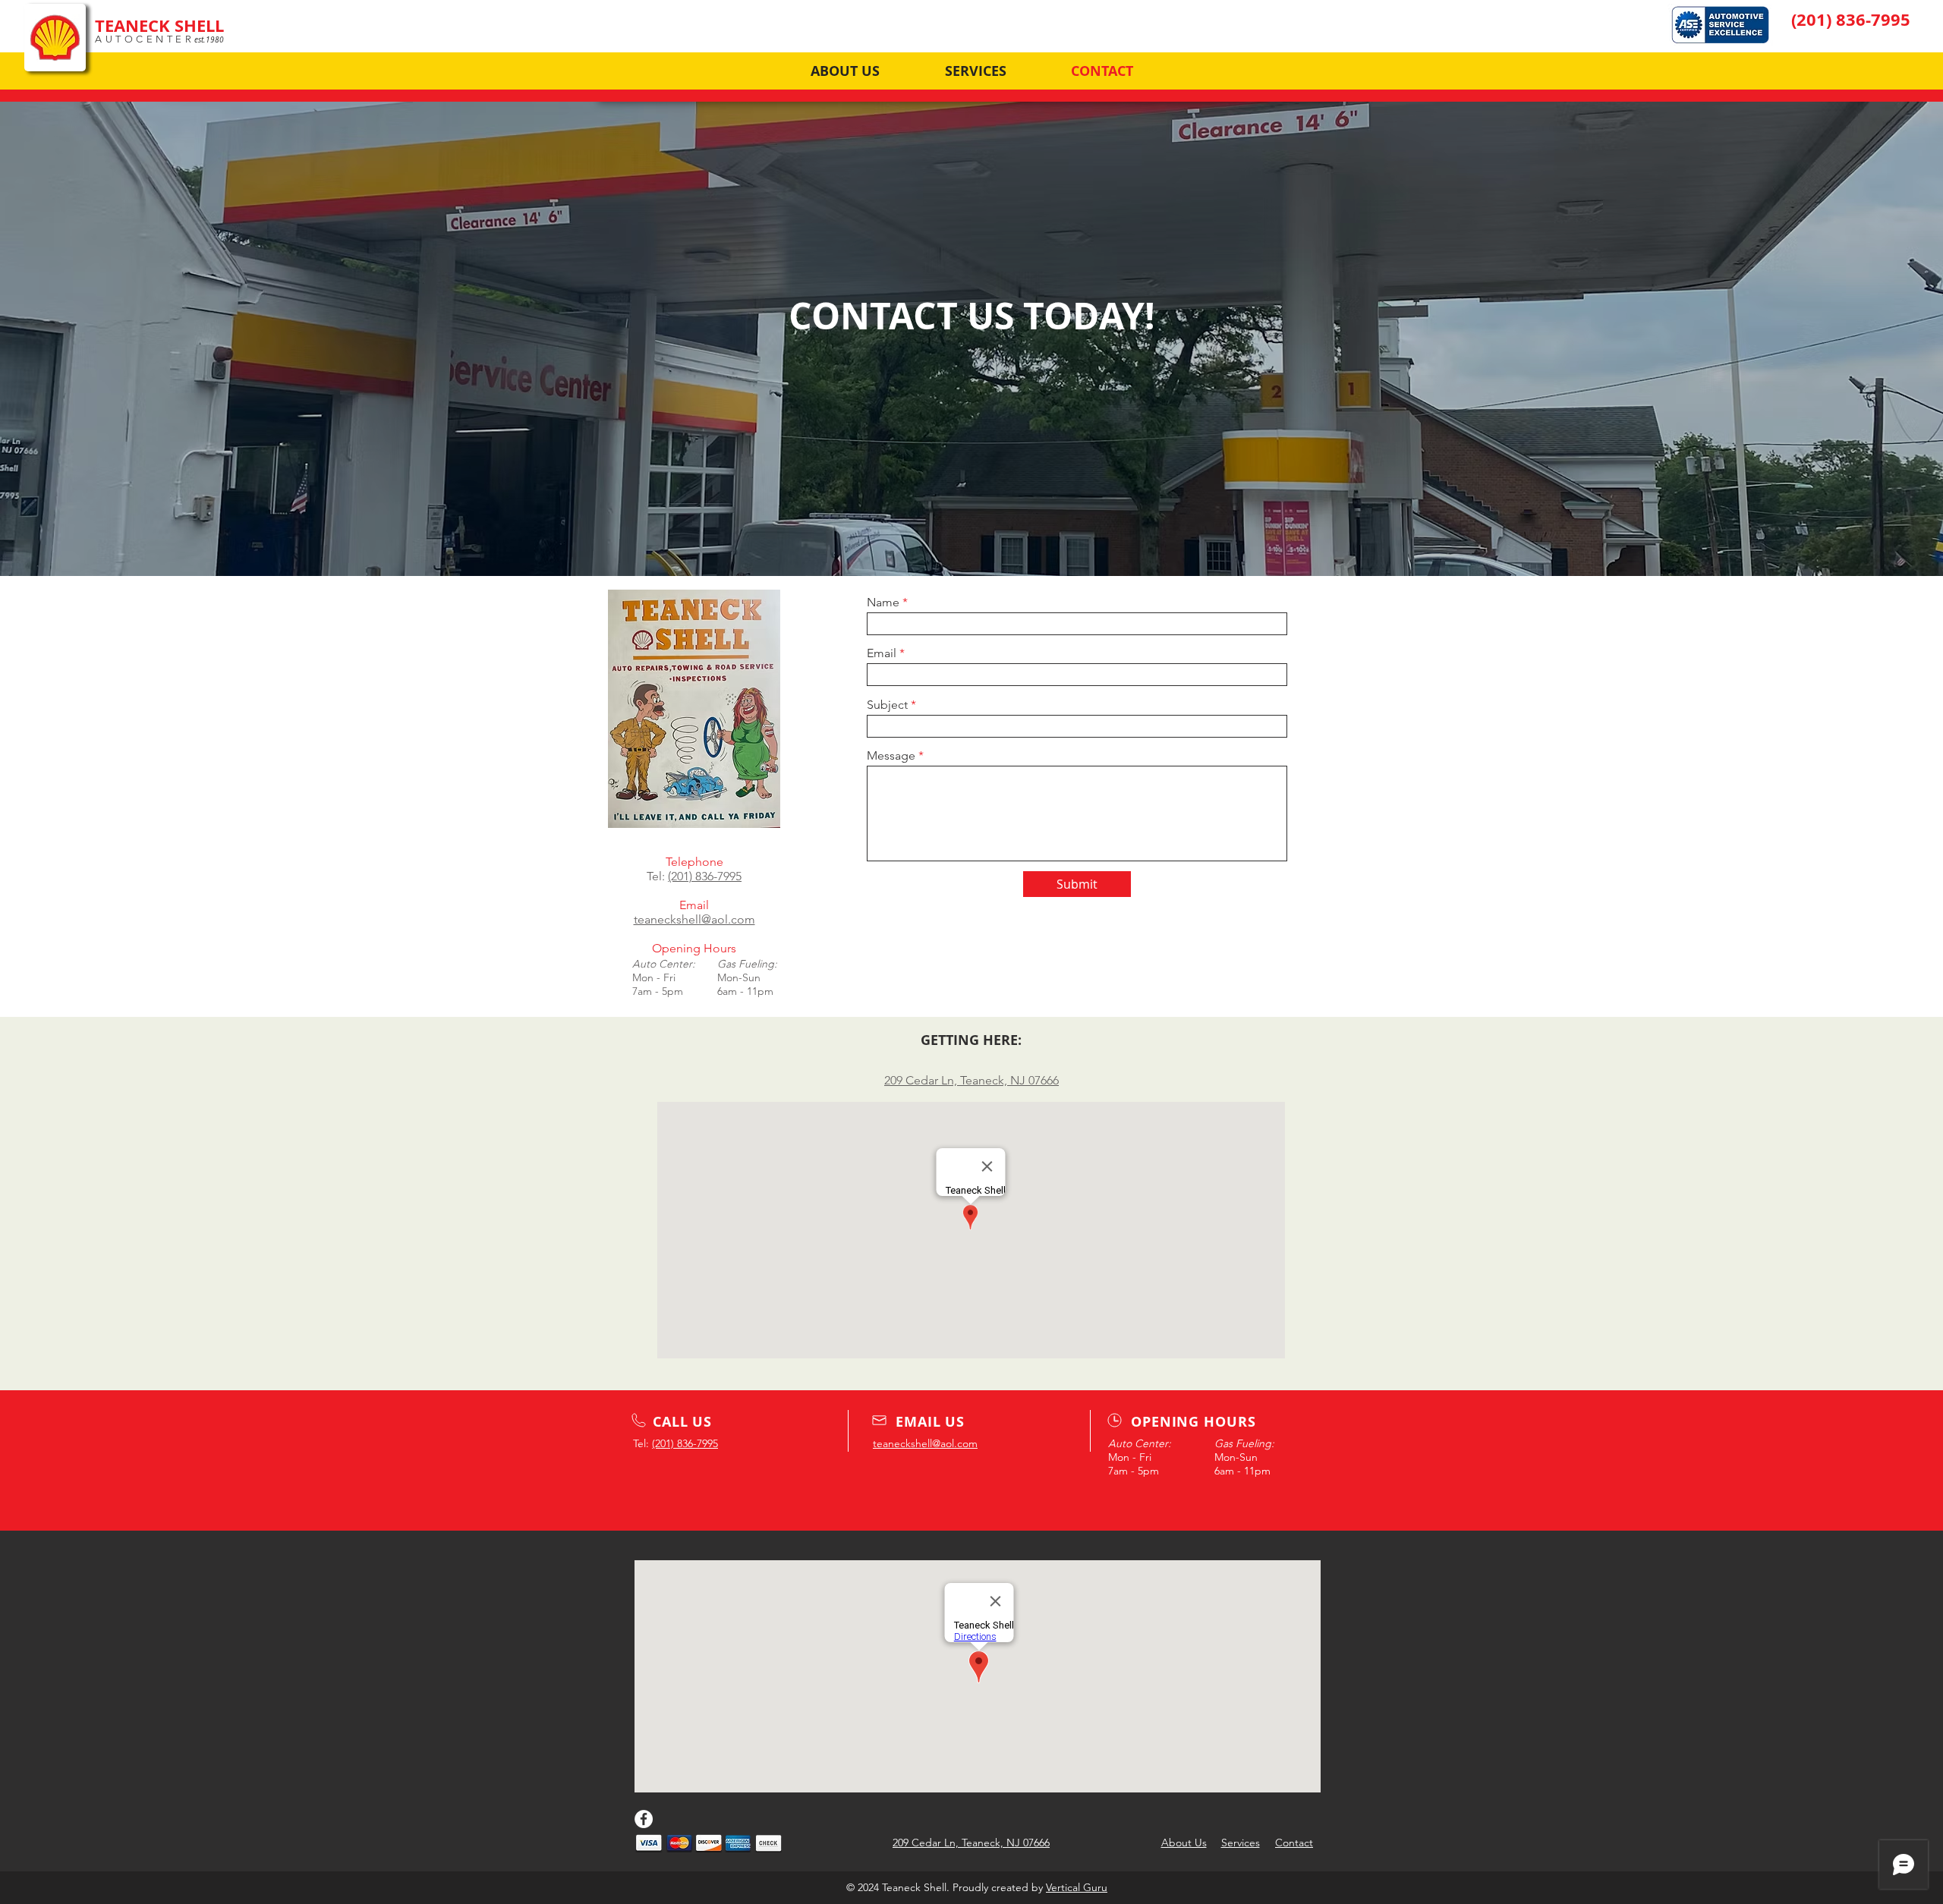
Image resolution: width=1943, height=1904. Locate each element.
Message (891, 756)
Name (883, 603)
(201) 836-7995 (705, 876)
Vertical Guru (1077, 1887)
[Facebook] (644, 1819)
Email (882, 653)
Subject (887, 705)
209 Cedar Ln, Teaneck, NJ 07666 (971, 1080)
